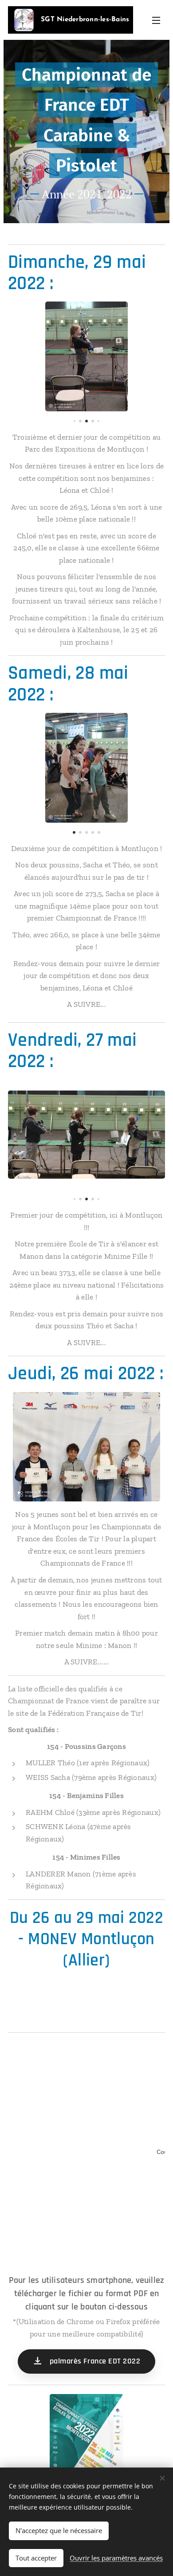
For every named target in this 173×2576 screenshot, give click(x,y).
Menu (156, 20)
